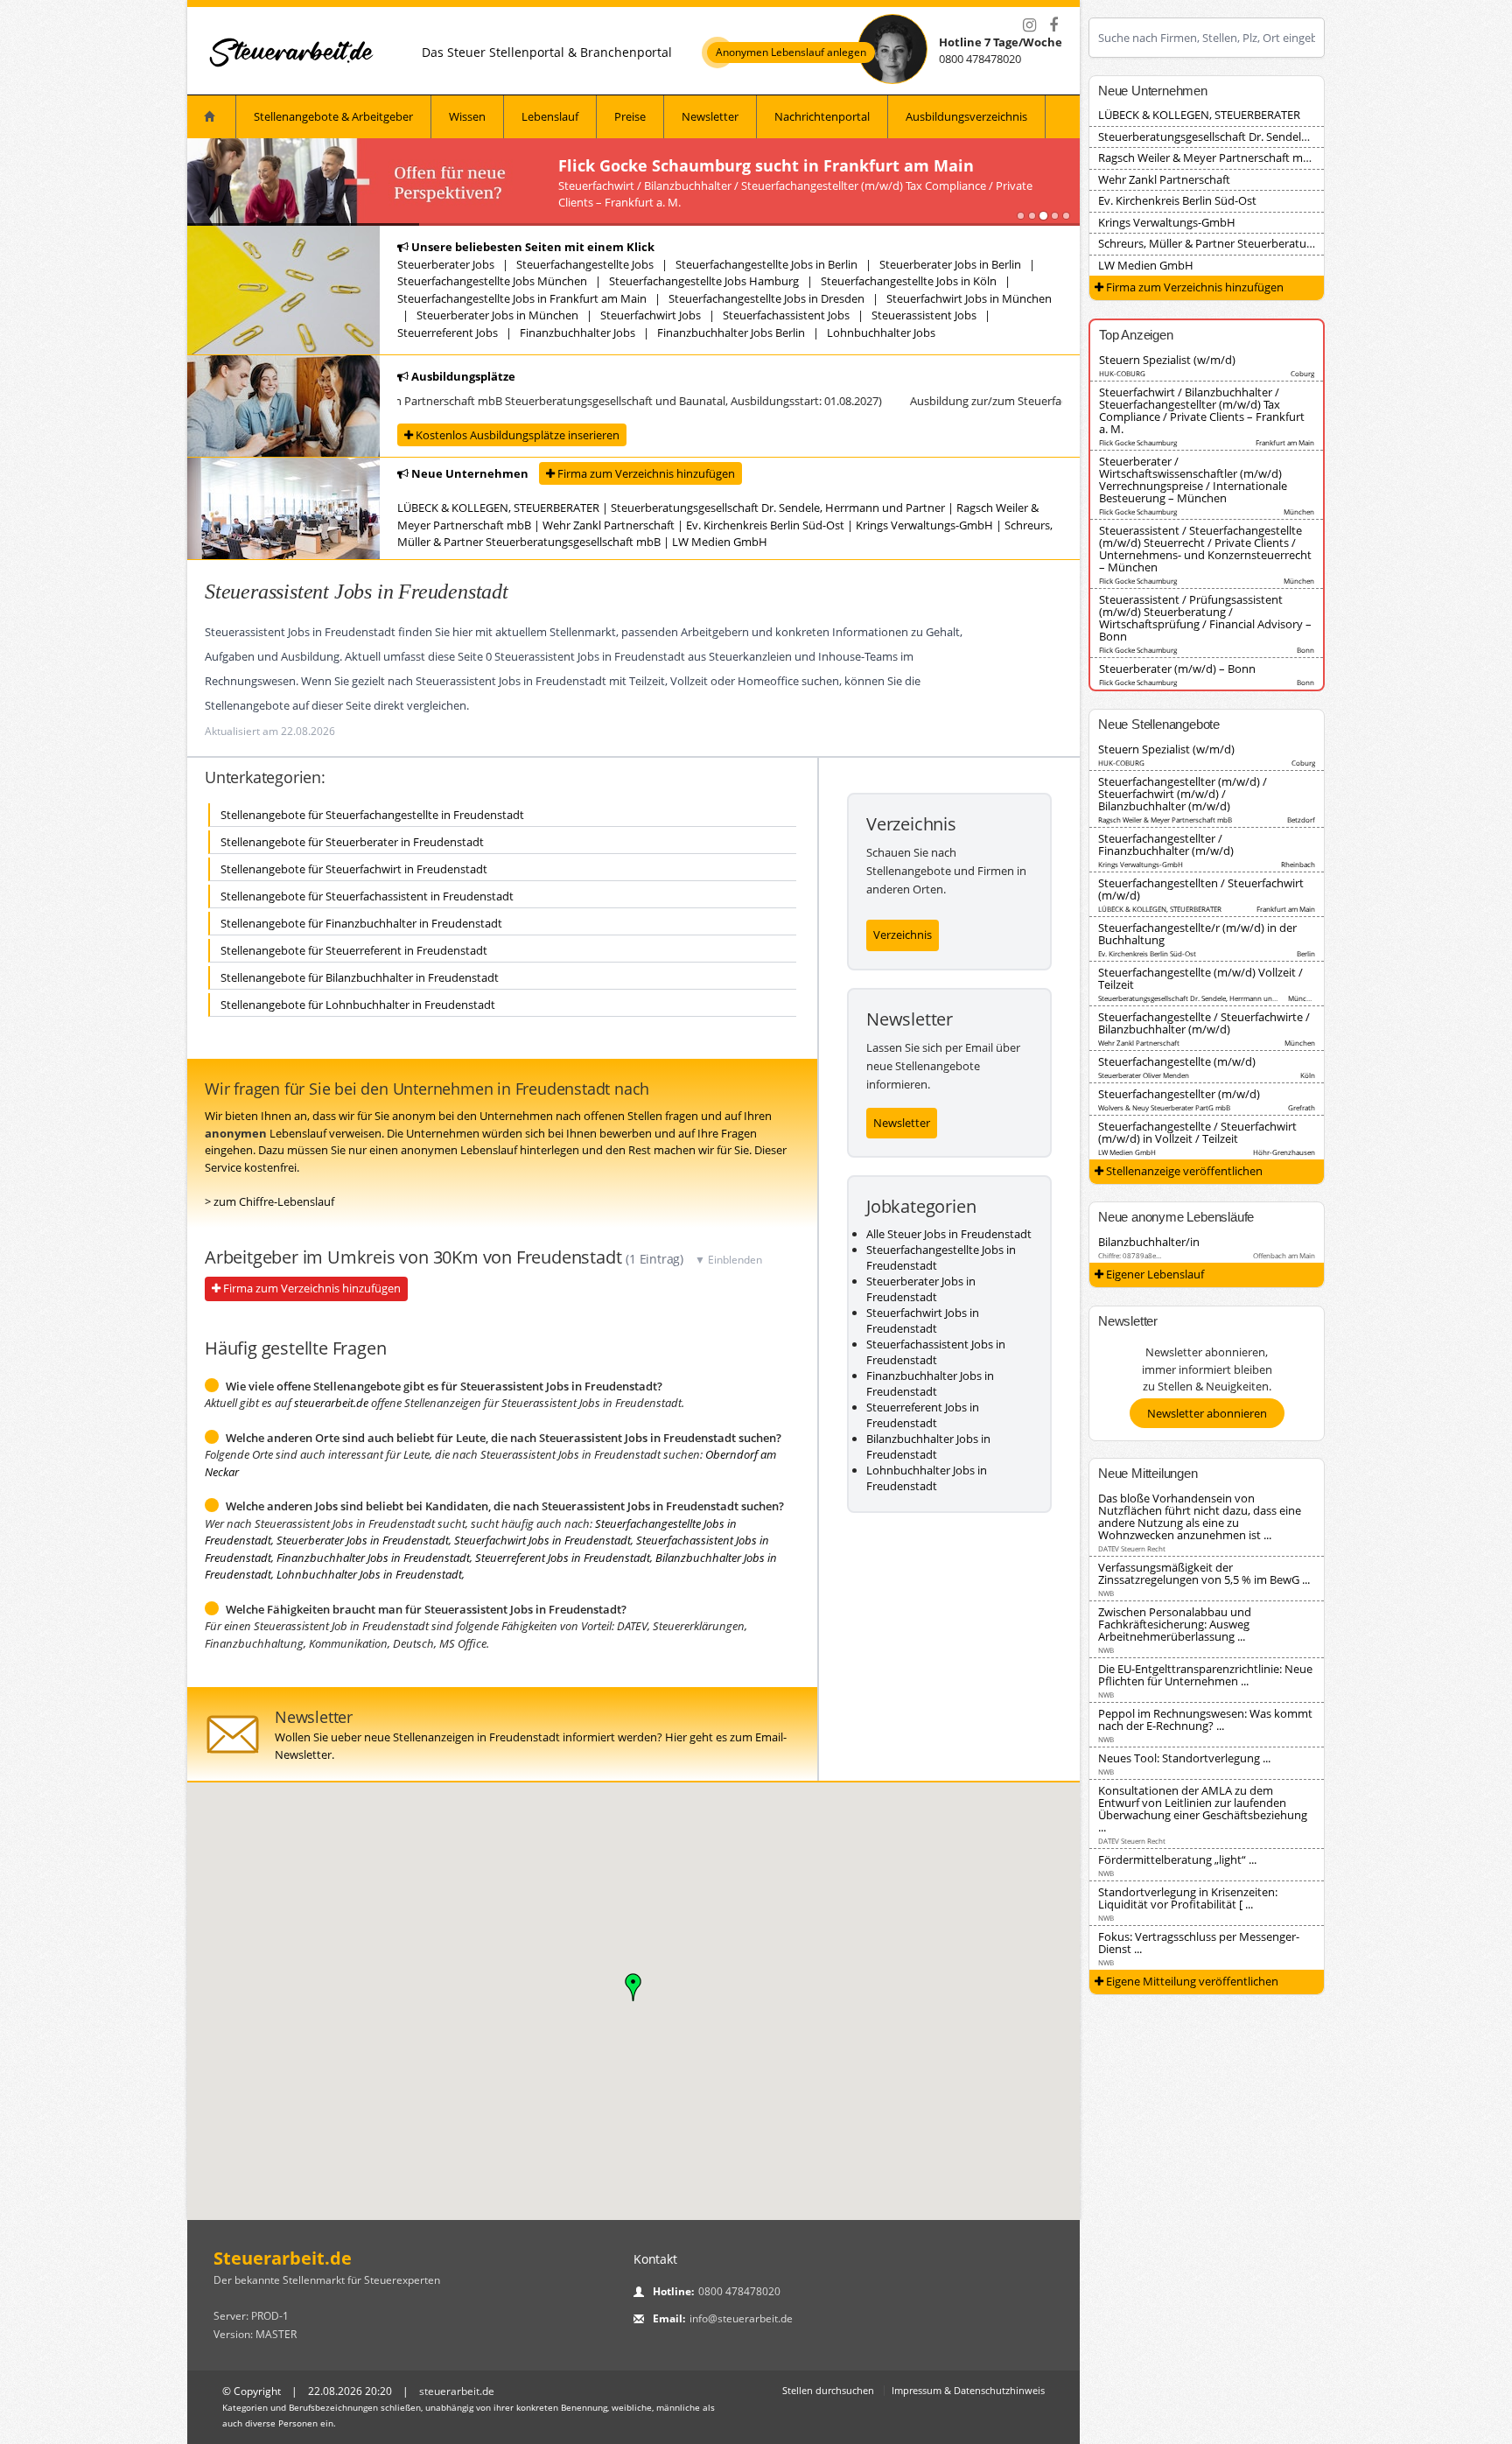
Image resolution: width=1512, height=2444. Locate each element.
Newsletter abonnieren (1207, 1413)
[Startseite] (292, 52)
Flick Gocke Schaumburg (1138, 442)
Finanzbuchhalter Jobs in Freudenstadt (373, 1558)
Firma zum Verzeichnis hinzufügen (645, 473)
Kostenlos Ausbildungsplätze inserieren (516, 435)
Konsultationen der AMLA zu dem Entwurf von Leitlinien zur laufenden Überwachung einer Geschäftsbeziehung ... (1203, 1809)
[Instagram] (1029, 25)
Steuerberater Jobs (446, 264)
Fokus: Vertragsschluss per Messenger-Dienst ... (1199, 1943)
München (1299, 511)
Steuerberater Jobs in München (497, 315)
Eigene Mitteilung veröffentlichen (1191, 1981)
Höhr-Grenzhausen (1284, 1152)
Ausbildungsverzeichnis (966, 116)
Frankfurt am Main (1285, 442)
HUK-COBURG (1122, 373)
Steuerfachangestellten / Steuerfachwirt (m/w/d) (1201, 889)
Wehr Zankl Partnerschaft (609, 525)
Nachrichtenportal (822, 116)
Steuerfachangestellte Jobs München (492, 281)
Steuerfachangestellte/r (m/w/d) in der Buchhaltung (1197, 934)
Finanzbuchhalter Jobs (577, 333)
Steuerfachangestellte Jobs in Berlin (766, 264)
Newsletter (710, 116)
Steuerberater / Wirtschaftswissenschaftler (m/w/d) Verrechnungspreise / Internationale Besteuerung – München (1193, 480)
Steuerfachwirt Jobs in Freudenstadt (542, 1540)
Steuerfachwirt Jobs (651, 315)
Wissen (467, 116)
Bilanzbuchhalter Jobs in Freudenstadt (928, 1446)
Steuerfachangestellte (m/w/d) (1177, 1061)
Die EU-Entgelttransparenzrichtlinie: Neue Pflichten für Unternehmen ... (1205, 1675)
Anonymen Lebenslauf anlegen (791, 53)
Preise (630, 116)
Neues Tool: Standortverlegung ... (1184, 1758)
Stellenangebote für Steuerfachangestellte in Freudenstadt (372, 815)
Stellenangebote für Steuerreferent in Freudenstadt (354, 950)
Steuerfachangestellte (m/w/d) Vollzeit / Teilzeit (1200, 978)
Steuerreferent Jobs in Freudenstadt (563, 1558)
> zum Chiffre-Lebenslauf (269, 1201)
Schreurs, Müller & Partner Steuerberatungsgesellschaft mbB (1255, 243)
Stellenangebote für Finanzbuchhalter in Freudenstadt (361, 923)
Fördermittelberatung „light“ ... (1177, 1859)
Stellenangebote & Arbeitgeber (333, 116)
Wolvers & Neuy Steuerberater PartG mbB (1164, 1107)
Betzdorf (1301, 819)
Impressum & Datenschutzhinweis (968, 2390)
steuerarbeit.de (331, 1403)
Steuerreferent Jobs (448, 333)
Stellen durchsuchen (828, 2390)
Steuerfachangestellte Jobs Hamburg (704, 281)
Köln (1308, 1075)
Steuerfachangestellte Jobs (585, 264)
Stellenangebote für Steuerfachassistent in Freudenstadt (367, 896)
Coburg (1302, 373)
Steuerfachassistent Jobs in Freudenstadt (936, 1352)
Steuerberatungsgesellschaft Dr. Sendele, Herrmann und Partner (778, 508)
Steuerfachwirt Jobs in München (969, 298)
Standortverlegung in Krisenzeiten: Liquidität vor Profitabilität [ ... (1188, 1898)
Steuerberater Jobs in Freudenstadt (363, 1540)
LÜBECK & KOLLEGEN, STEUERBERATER (498, 508)
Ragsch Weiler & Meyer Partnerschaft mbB (1207, 158)
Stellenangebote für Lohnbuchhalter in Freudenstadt (358, 1005)
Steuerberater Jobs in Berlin (950, 264)
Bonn (1305, 650)
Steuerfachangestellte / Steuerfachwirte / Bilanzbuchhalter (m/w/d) (1204, 1023)
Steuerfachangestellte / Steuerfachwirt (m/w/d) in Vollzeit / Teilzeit (1197, 1132)
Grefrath (1302, 1107)
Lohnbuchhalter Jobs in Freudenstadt (369, 1574)
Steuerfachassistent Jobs (786, 315)
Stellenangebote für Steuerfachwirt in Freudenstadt (354, 869)
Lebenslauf (550, 116)
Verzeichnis (903, 935)
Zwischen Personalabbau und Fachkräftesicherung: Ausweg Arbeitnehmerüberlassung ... (1175, 1624)
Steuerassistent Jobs (924, 315)
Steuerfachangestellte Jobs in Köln (909, 281)
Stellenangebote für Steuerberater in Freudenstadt (352, 842)
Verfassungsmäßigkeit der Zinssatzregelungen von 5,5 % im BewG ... (1204, 1573)
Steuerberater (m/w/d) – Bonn (1177, 669)
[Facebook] (1053, 25)
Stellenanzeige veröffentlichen (1183, 1171)
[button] (633, 1987)
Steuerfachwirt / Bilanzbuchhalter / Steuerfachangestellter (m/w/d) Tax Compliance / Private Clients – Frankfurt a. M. (1202, 410)
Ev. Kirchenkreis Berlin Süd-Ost (765, 525)
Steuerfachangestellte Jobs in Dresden (766, 298)
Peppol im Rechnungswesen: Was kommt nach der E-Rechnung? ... (1205, 1719)
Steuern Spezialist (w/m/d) (1167, 360)
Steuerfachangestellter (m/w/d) (1179, 1094)
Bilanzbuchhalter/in (1149, 1242)
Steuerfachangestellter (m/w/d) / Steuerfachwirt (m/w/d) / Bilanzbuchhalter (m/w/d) (1183, 794)
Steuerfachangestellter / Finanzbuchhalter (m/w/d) (1166, 844)
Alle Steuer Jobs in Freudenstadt (949, 1234)
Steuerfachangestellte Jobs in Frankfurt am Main (522, 298)
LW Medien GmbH (720, 542)
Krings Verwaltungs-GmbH (924, 525)
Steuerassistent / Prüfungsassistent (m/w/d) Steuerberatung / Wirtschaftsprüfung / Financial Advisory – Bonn (1205, 618)
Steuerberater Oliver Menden (1144, 1075)
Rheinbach (1298, 864)
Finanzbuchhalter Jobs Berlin (731, 333)
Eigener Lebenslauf (1154, 1274)
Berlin (1306, 953)
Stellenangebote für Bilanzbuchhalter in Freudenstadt (360, 977)
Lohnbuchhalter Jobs (881, 333)
